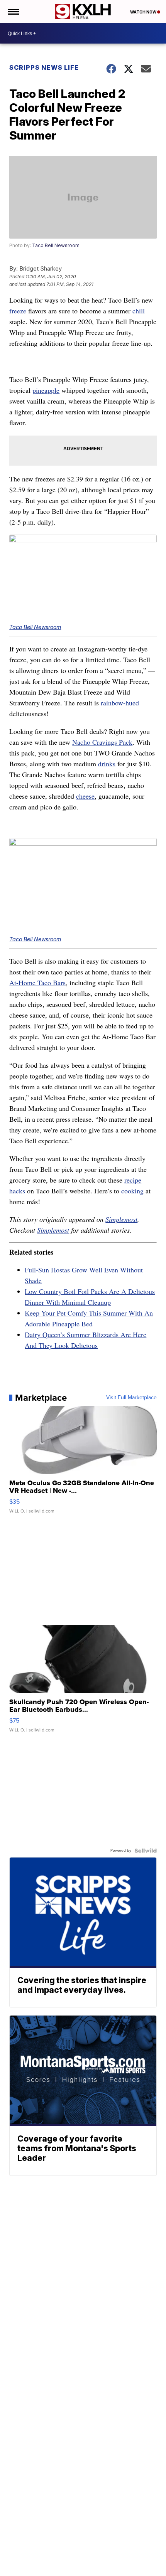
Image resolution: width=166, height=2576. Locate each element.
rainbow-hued (120, 703)
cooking (132, 1191)
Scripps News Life (44, 67)
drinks (107, 764)
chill (139, 311)
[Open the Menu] (13, 12)
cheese (85, 796)
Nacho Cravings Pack (102, 742)
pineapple (46, 390)
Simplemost (121, 1219)
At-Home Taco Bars (37, 983)
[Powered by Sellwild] (146, 1851)
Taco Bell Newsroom (56, 245)
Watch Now (144, 12)
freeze (18, 311)
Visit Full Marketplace (131, 1398)
